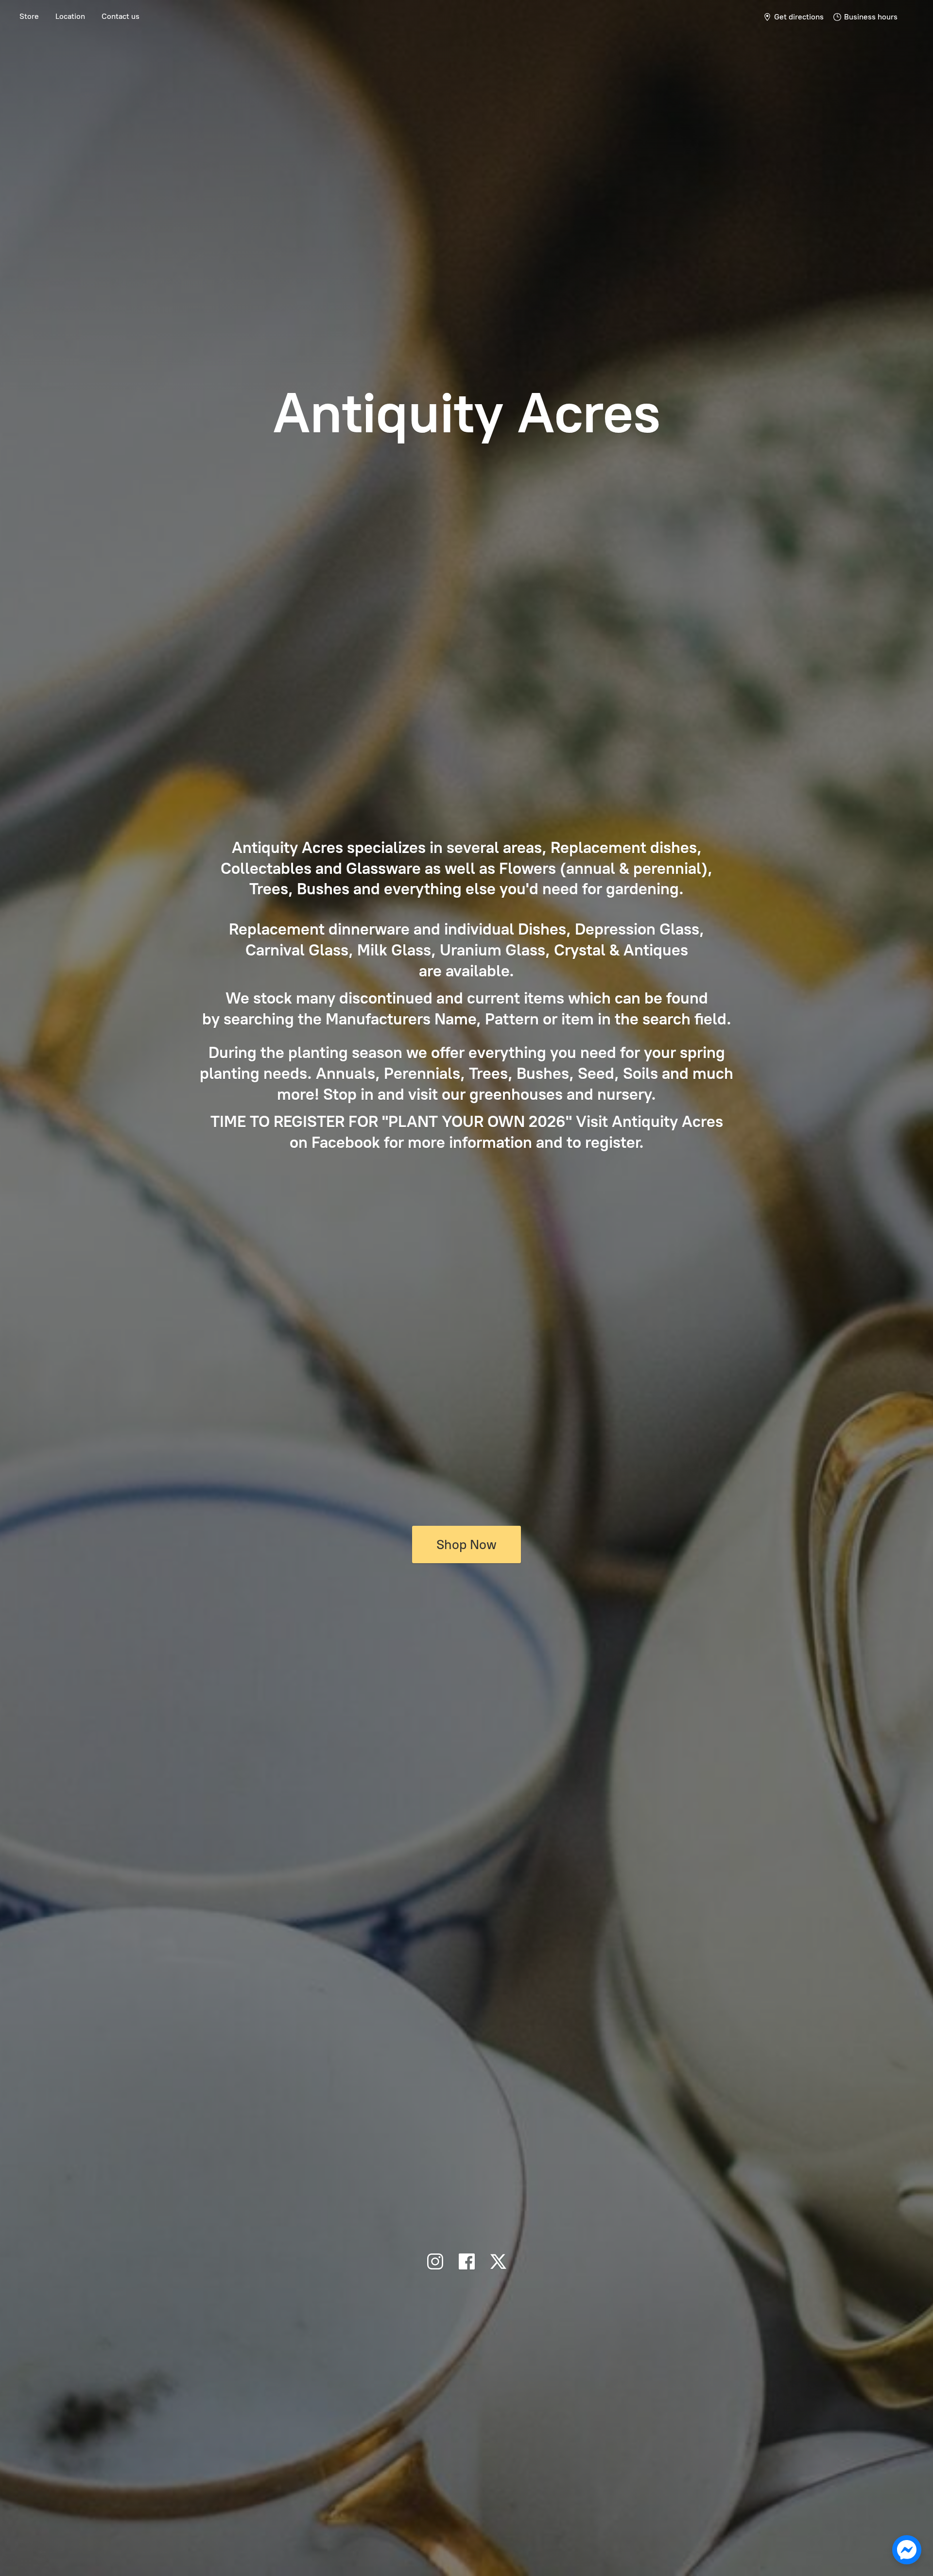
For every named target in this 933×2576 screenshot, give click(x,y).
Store (29, 16)
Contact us (121, 16)
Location (70, 16)
